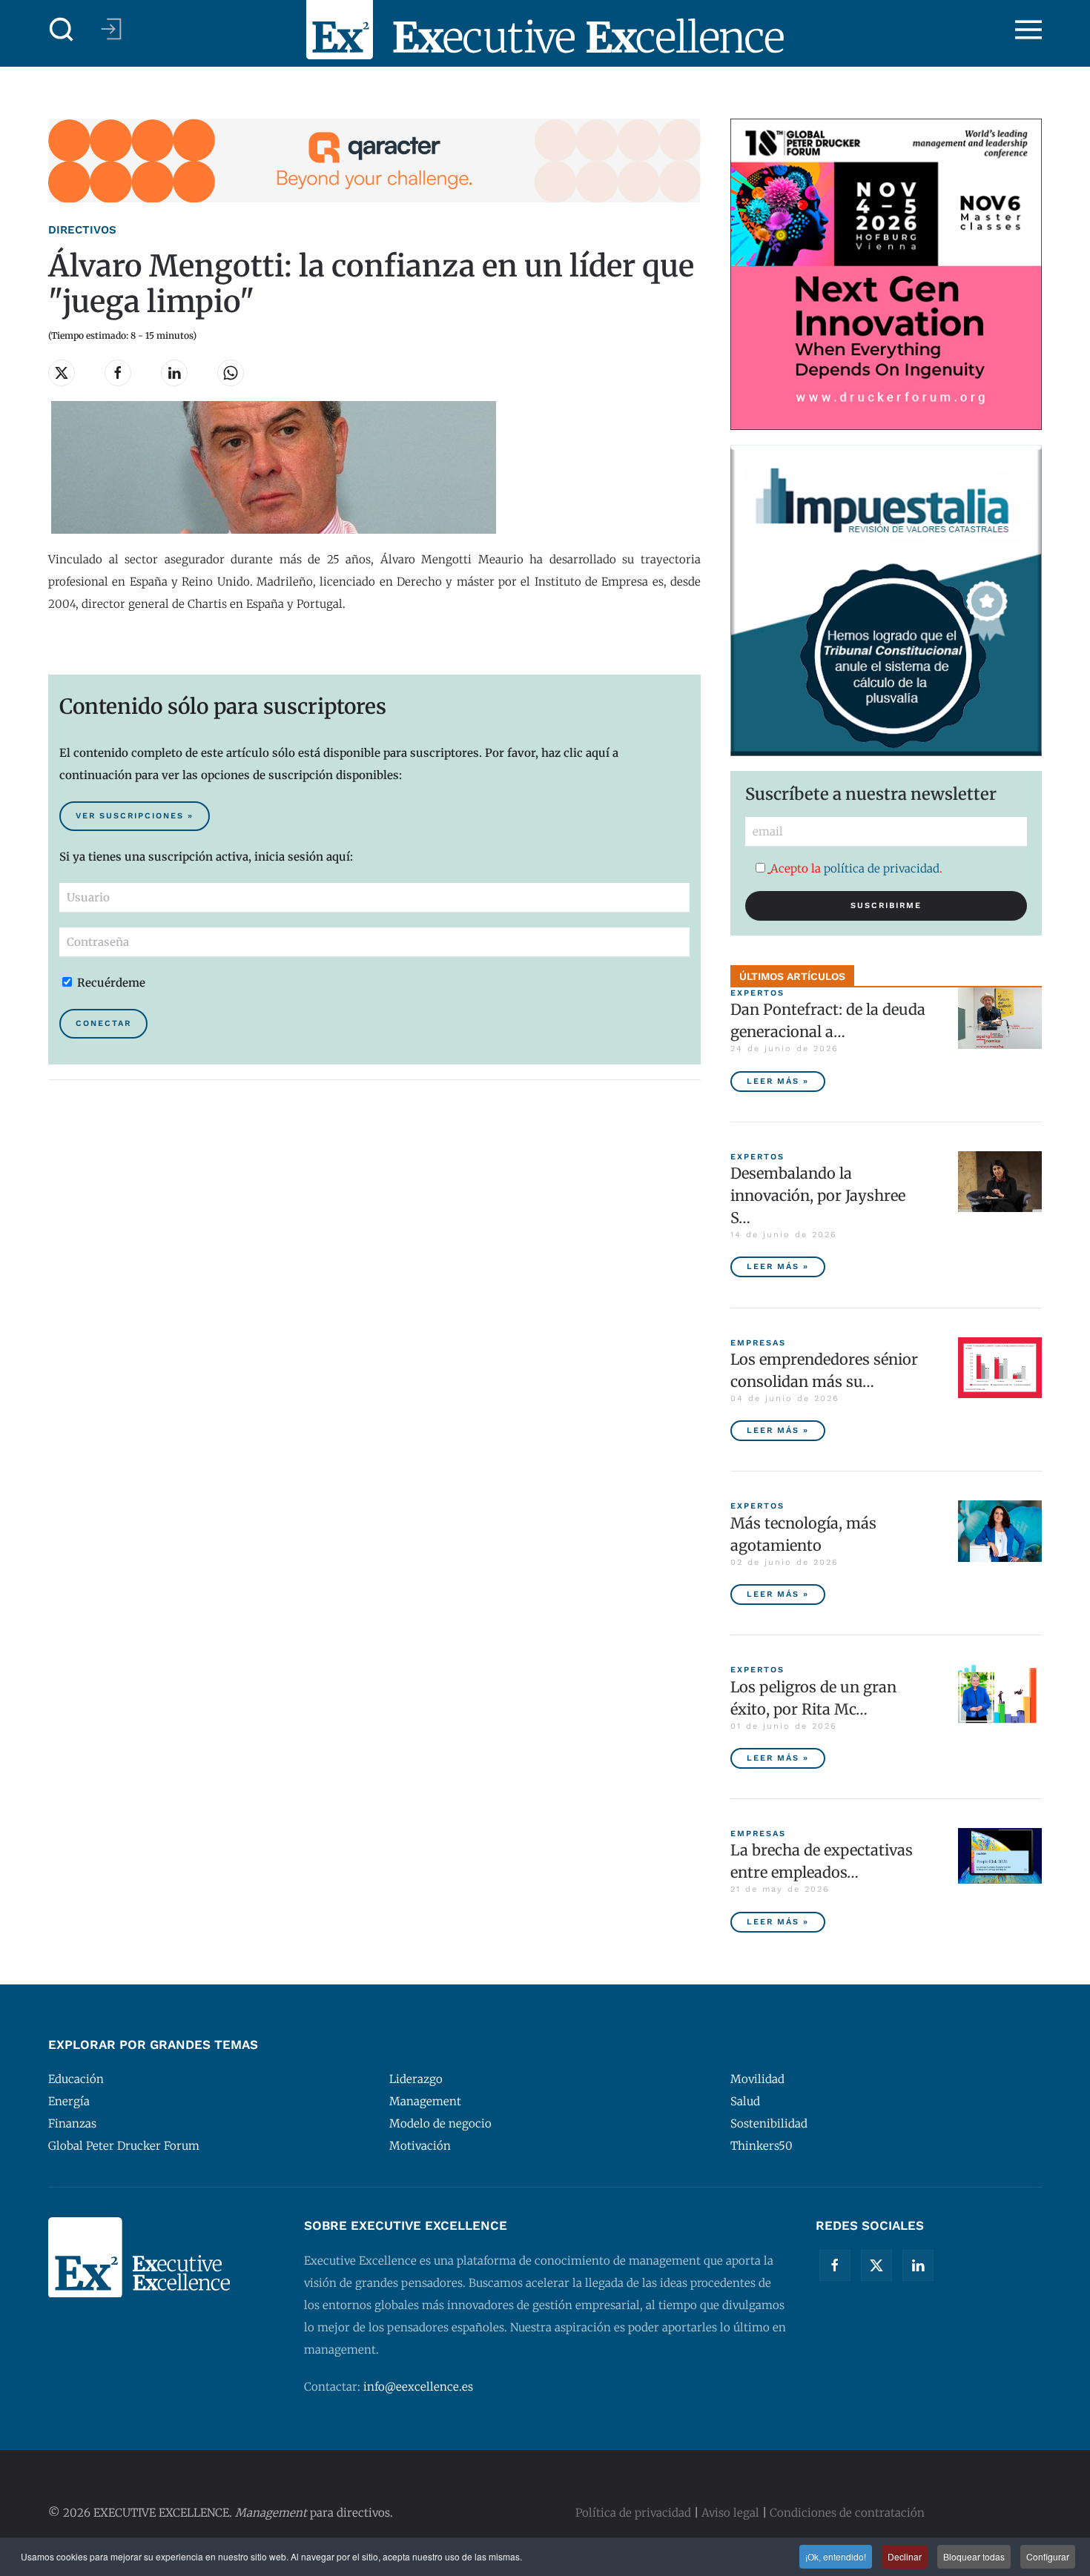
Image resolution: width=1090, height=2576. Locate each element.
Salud (745, 2101)
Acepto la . (856, 868)
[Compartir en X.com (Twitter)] (62, 373)
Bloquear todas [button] (974, 2556)
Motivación (420, 2146)
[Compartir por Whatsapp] (231, 373)
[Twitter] (876, 2265)
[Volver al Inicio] (545, 30)
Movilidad (757, 2079)
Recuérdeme (110, 983)
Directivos (82, 230)
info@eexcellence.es (418, 2387)
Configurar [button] (1048, 2556)
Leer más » (778, 1081)
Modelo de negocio (440, 2123)
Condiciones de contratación (847, 2513)
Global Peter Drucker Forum (124, 2146)
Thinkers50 (762, 2146)
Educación (76, 2079)
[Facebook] (835, 2265)
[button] (62, 30)
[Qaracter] (374, 160)
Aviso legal (730, 2513)
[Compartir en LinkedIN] (174, 373)
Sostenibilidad (769, 2123)
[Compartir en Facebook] (118, 373)
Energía (69, 2101)
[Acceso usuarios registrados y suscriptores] (111, 29)
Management (425, 2101)
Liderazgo (416, 2079)
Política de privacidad (633, 2513)
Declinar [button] (905, 2556)
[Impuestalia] (886, 599)
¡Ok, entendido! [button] (836, 2556)
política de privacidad (882, 868)
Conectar (103, 1023)
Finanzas (72, 2123)
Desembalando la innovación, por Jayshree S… (818, 1195)
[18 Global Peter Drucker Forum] (886, 273)
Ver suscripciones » (135, 816)
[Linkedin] (918, 2265)
